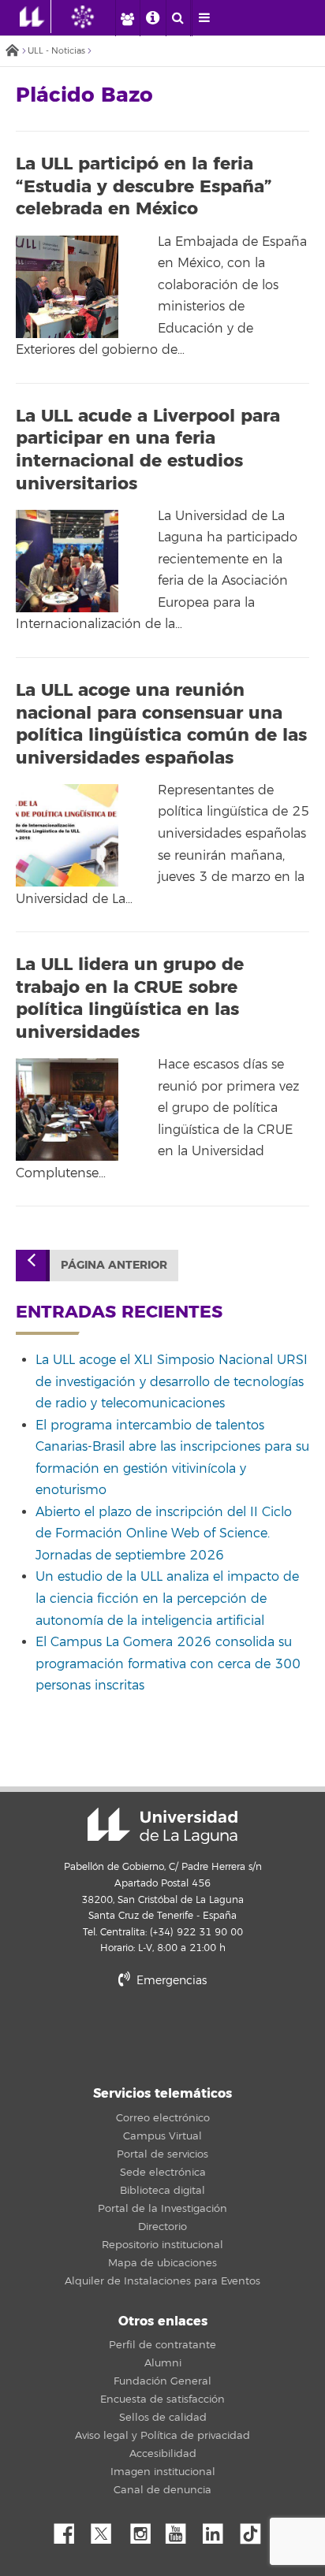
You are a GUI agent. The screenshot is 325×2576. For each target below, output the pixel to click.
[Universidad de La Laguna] (95, 17)
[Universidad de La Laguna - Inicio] (35, 17)
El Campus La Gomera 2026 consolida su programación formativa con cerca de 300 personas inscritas (168, 1664)
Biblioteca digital (162, 2191)
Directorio (162, 2227)
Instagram (144, 2530)
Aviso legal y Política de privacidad (162, 2436)
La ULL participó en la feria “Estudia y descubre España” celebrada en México (144, 186)
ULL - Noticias (56, 51)
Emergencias (170, 1981)
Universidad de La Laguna (162, 1826)
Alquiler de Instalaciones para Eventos (162, 2281)
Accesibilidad (163, 2454)
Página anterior (114, 1265)
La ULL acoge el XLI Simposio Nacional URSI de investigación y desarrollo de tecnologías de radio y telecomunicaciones (172, 1382)
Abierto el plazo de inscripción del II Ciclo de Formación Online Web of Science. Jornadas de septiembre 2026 (164, 1534)
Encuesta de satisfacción (162, 2399)
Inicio (12, 52)
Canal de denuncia (162, 2490)
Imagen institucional (163, 2472)
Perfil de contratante (162, 2345)
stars (162, 2034)
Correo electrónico (163, 2118)
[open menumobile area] (204, 18)
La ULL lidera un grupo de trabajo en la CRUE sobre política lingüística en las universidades (130, 998)
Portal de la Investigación (162, 2209)
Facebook (70, 2530)
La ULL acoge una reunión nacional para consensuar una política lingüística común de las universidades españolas (161, 724)
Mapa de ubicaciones (162, 2263)
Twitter (107, 2530)
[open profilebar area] (127, 18)
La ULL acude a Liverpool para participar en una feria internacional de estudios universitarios (148, 450)
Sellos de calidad (163, 2418)
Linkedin (219, 2530)
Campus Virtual (162, 2136)
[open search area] (178, 18)
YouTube (181, 2530)
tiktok (256, 2530)
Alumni (163, 2363)
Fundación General (162, 2381)
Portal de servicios (162, 2154)
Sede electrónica (163, 2173)
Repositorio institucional (162, 2245)
